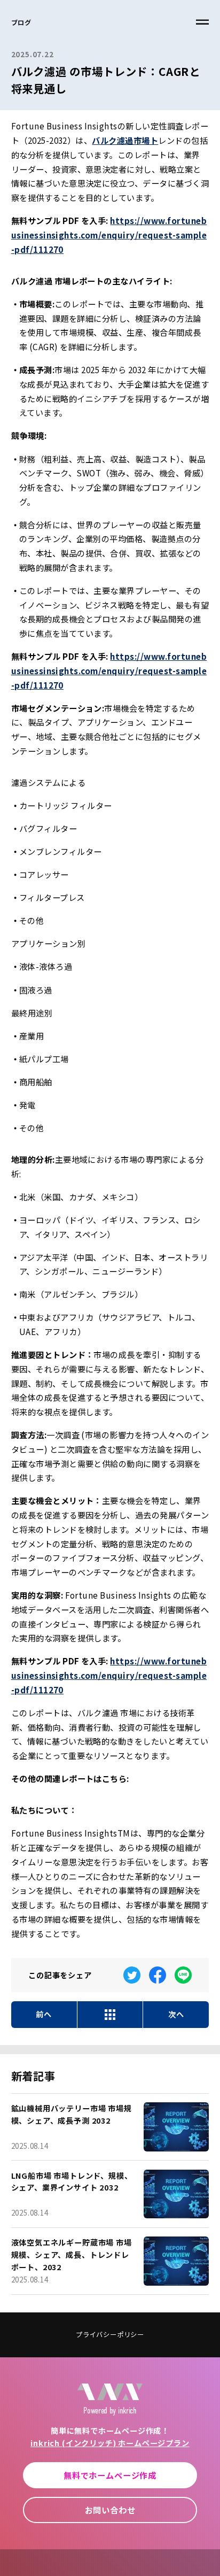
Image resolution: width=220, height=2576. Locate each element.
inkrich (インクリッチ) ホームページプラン (110, 2443)
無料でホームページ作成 (110, 2475)
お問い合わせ (110, 2510)
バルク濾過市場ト (125, 140)
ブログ (21, 22)
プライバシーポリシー (110, 2334)
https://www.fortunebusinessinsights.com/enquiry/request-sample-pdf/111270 (109, 234)
